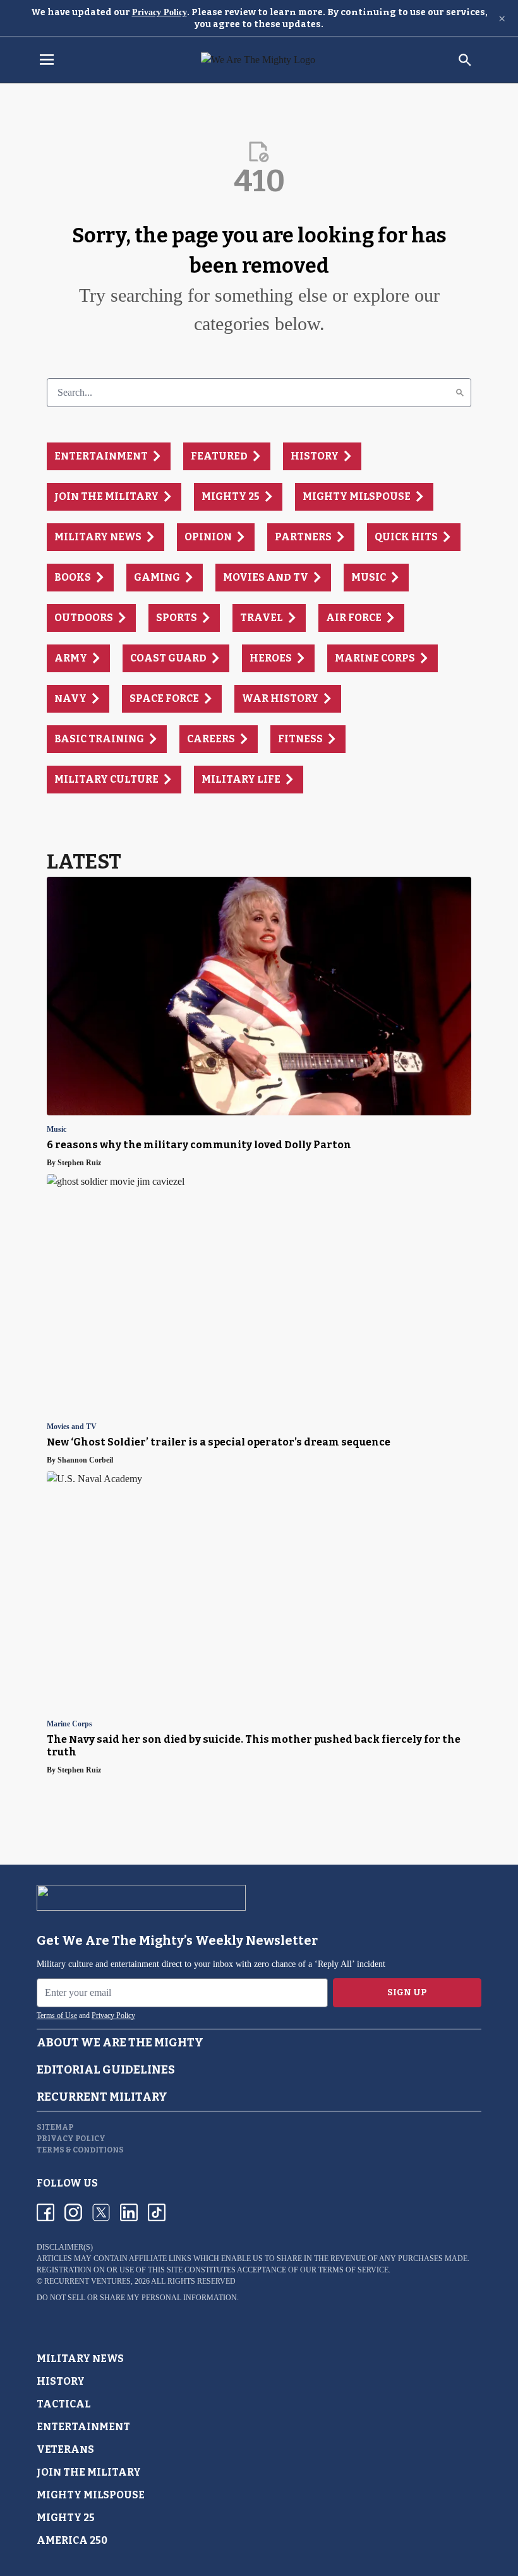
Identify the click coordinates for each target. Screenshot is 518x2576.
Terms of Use (57, 2015)
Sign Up (407, 1992)
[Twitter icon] (101, 2212)
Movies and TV (72, 1427)
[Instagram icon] (73, 2212)
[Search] (460, 393)
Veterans (65, 2449)
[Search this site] (465, 60)
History (61, 2381)
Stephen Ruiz (79, 1163)
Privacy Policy (160, 12)
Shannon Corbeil (85, 1460)
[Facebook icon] (45, 2212)
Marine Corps (69, 1724)
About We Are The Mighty (120, 2043)
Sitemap (55, 2127)
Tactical (64, 2404)
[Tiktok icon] (157, 2212)
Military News (80, 2359)
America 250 (72, 2540)
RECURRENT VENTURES (87, 2281)
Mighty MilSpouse (91, 2495)
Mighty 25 (66, 2518)
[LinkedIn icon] (129, 2212)
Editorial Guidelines (106, 2070)
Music (57, 1130)
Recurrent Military (102, 2097)
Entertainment (83, 2427)
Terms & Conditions (80, 2150)
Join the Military (89, 2472)
